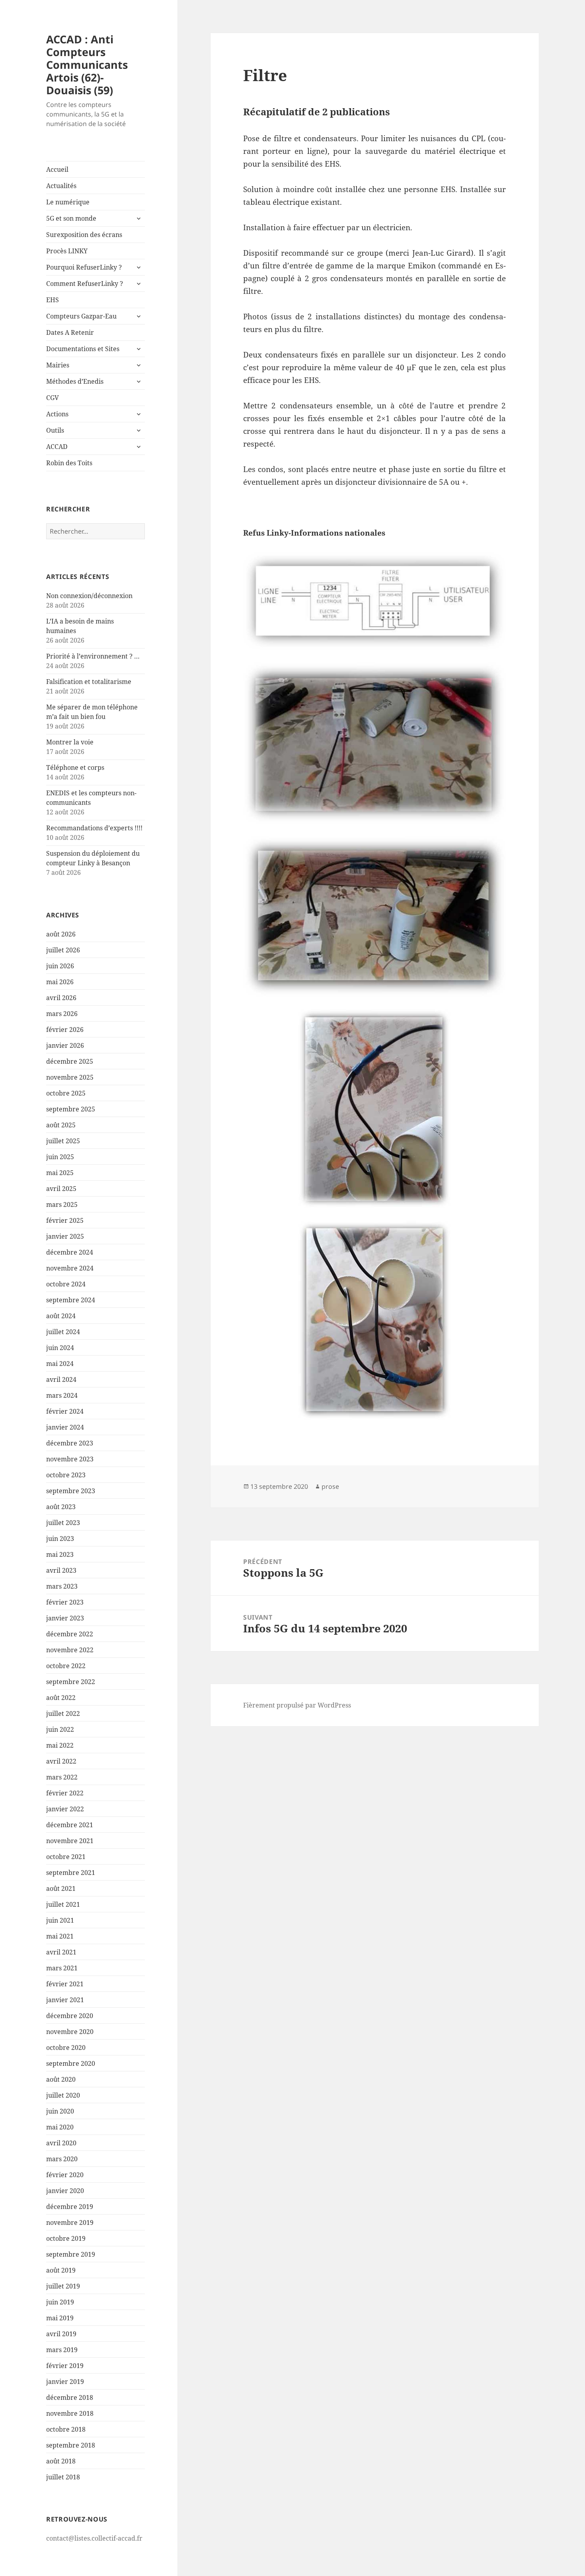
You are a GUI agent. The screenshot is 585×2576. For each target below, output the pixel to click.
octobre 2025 (66, 1093)
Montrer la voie (70, 742)
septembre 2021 (71, 1873)
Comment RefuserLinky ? (85, 284)
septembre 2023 (71, 1491)
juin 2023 (60, 1539)
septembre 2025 (71, 1109)
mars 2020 (62, 2159)
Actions (57, 414)
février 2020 (65, 2175)
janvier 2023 (65, 1618)
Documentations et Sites (83, 349)
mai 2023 (60, 1554)
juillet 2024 (63, 1332)
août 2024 (61, 1316)
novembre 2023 (70, 1459)
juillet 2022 (63, 1713)
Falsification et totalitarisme (89, 682)
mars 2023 (62, 1586)
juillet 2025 (63, 1141)
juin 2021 (60, 1920)
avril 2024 (61, 1379)
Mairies (58, 365)
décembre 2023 (70, 1443)
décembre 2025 (70, 1061)
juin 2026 (60, 966)
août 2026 (61, 934)
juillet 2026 (63, 950)
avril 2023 (61, 1570)
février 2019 (65, 2366)
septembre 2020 (71, 2063)
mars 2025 (62, 1204)
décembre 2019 (70, 2207)
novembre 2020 (70, 2032)
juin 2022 (60, 1729)
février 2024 (65, 1411)
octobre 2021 (66, 1857)
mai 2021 (60, 1936)
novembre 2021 (70, 1841)
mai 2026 (60, 982)
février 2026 (65, 1030)
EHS (53, 300)
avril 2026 (61, 998)
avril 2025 (61, 1189)
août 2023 (61, 1507)
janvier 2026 (65, 1045)
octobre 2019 (66, 2238)
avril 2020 (61, 2143)
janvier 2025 (65, 1236)
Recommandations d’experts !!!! (94, 828)
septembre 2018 (71, 2445)
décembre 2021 (70, 1825)
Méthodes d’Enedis (75, 381)
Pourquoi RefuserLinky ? (84, 267)
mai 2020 (60, 2127)
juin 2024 (60, 1348)
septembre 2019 (71, 2254)
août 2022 (61, 1698)
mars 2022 (62, 1777)
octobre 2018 (66, 2429)
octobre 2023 (66, 1475)
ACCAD (57, 447)
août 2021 (61, 1888)
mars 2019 (62, 2350)
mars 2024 (62, 1395)
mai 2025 (60, 1173)
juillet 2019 (63, 2286)
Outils (55, 430)
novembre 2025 (70, 1077)
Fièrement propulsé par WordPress (297, 1705)
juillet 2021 (63, 1904)
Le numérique (68, 202)
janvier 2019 (65, 2382)
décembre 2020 (70, 2016)
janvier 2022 (65, 1809)
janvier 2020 (65, 2191)
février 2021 (65, 1984)
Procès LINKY (67, 251)
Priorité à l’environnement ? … (93, 656)
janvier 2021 (65, 2000)
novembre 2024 (70, 1268)
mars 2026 (62, 1014)
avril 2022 (61, 1761)
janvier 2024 (65, 1427)
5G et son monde (71, 218)
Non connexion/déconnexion (89, 596)
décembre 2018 (70, 2397)
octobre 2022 (66, 1666)
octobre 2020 (66, 2048)
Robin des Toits (69, 463)
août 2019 (61, 2270)
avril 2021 (61, 1952)
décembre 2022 (70, 1634)
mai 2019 (60, 2318)
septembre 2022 (71, 1682)
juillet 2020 (63, 2095)
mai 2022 (60, 1745)
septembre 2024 (71, 1300)
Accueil (57, 169)
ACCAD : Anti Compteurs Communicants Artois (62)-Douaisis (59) (87, 65)
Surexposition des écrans (84, 235)
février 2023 (65, 1602)
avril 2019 (61, 2334)
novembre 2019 (70, 2222)
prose (330, 1486)
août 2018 (61, 2461)
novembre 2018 (70, 2413)
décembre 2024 (70, 1252)
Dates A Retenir (70, 332)
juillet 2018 (63, 2477)
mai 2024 (60, 1364)
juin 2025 (60, 1157)
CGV (53, 398)
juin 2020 (60, 2111)
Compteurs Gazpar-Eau (81, 316)
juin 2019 (60, 2302)
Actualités (61, 186)
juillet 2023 (63, 1523)
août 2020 (61, 2079)
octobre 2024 (66, 1284)
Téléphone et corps (75, 767)
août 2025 (61, 1125)
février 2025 (65, 1220)
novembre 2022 (70, 1650)
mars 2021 (62, 1968)
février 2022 (65, 1793)
